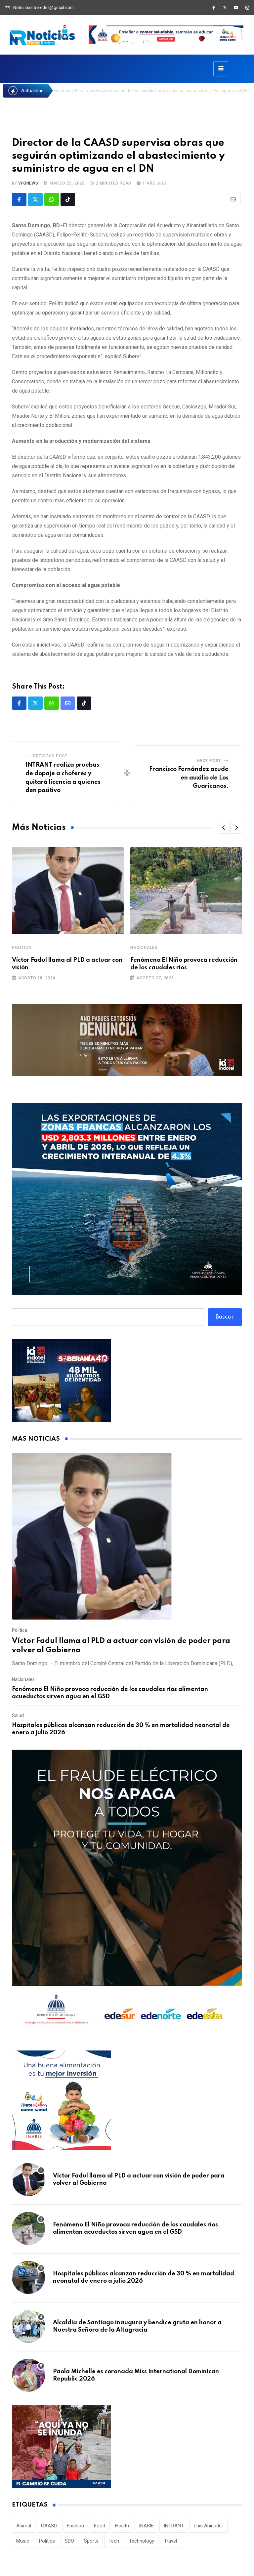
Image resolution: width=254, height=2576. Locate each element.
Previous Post (50, 756)
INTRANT (174, 2526)
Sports (91, 2541)
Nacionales (144, 948)
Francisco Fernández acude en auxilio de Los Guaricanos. (189, 778)
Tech (114, 2541)
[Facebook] (214, 8)
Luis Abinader (209, 2526)
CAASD (49, 2526)
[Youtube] (236, 8)
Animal (24, 2526)
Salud (18, 1715)
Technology (142, 2541)
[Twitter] (225, 8)
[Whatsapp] (52, 199)
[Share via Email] (233, 199)
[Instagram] (247, 8)
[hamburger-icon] (221, 69)
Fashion (75, 2526)
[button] (224, 828)
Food (100, 2526)
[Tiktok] (68, 199)
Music (23, 2541)
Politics (47, 2541)
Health (122, 2526)
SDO (69, 2541)
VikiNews (28, 183)
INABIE (146, 2526)
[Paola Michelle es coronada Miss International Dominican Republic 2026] (28, 2375)
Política (22, 948)
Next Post (209, 761)
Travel (170, 2541)
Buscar (225, 1317)
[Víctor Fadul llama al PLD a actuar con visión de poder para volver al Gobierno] (127, 1536)
